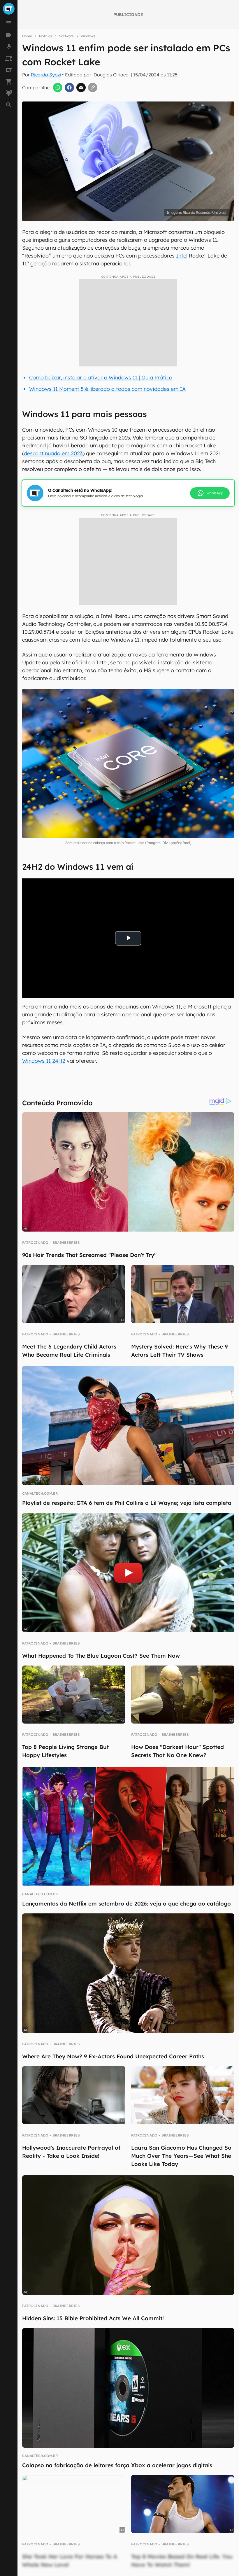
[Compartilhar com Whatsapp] (58, 87)
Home (27, 36)
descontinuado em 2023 (53, 453)
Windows (88, 36)
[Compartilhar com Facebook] (69, 87)
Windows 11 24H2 (44, 1061)
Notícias (46, 36)
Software (66, 36)
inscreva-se (119, 221)
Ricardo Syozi (46, 75)
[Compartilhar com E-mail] (81, 87)
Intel (182, 256)
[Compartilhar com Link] (93, 87)
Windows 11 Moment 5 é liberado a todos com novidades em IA (107, 389)
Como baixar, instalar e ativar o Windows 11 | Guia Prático (101, 378)
